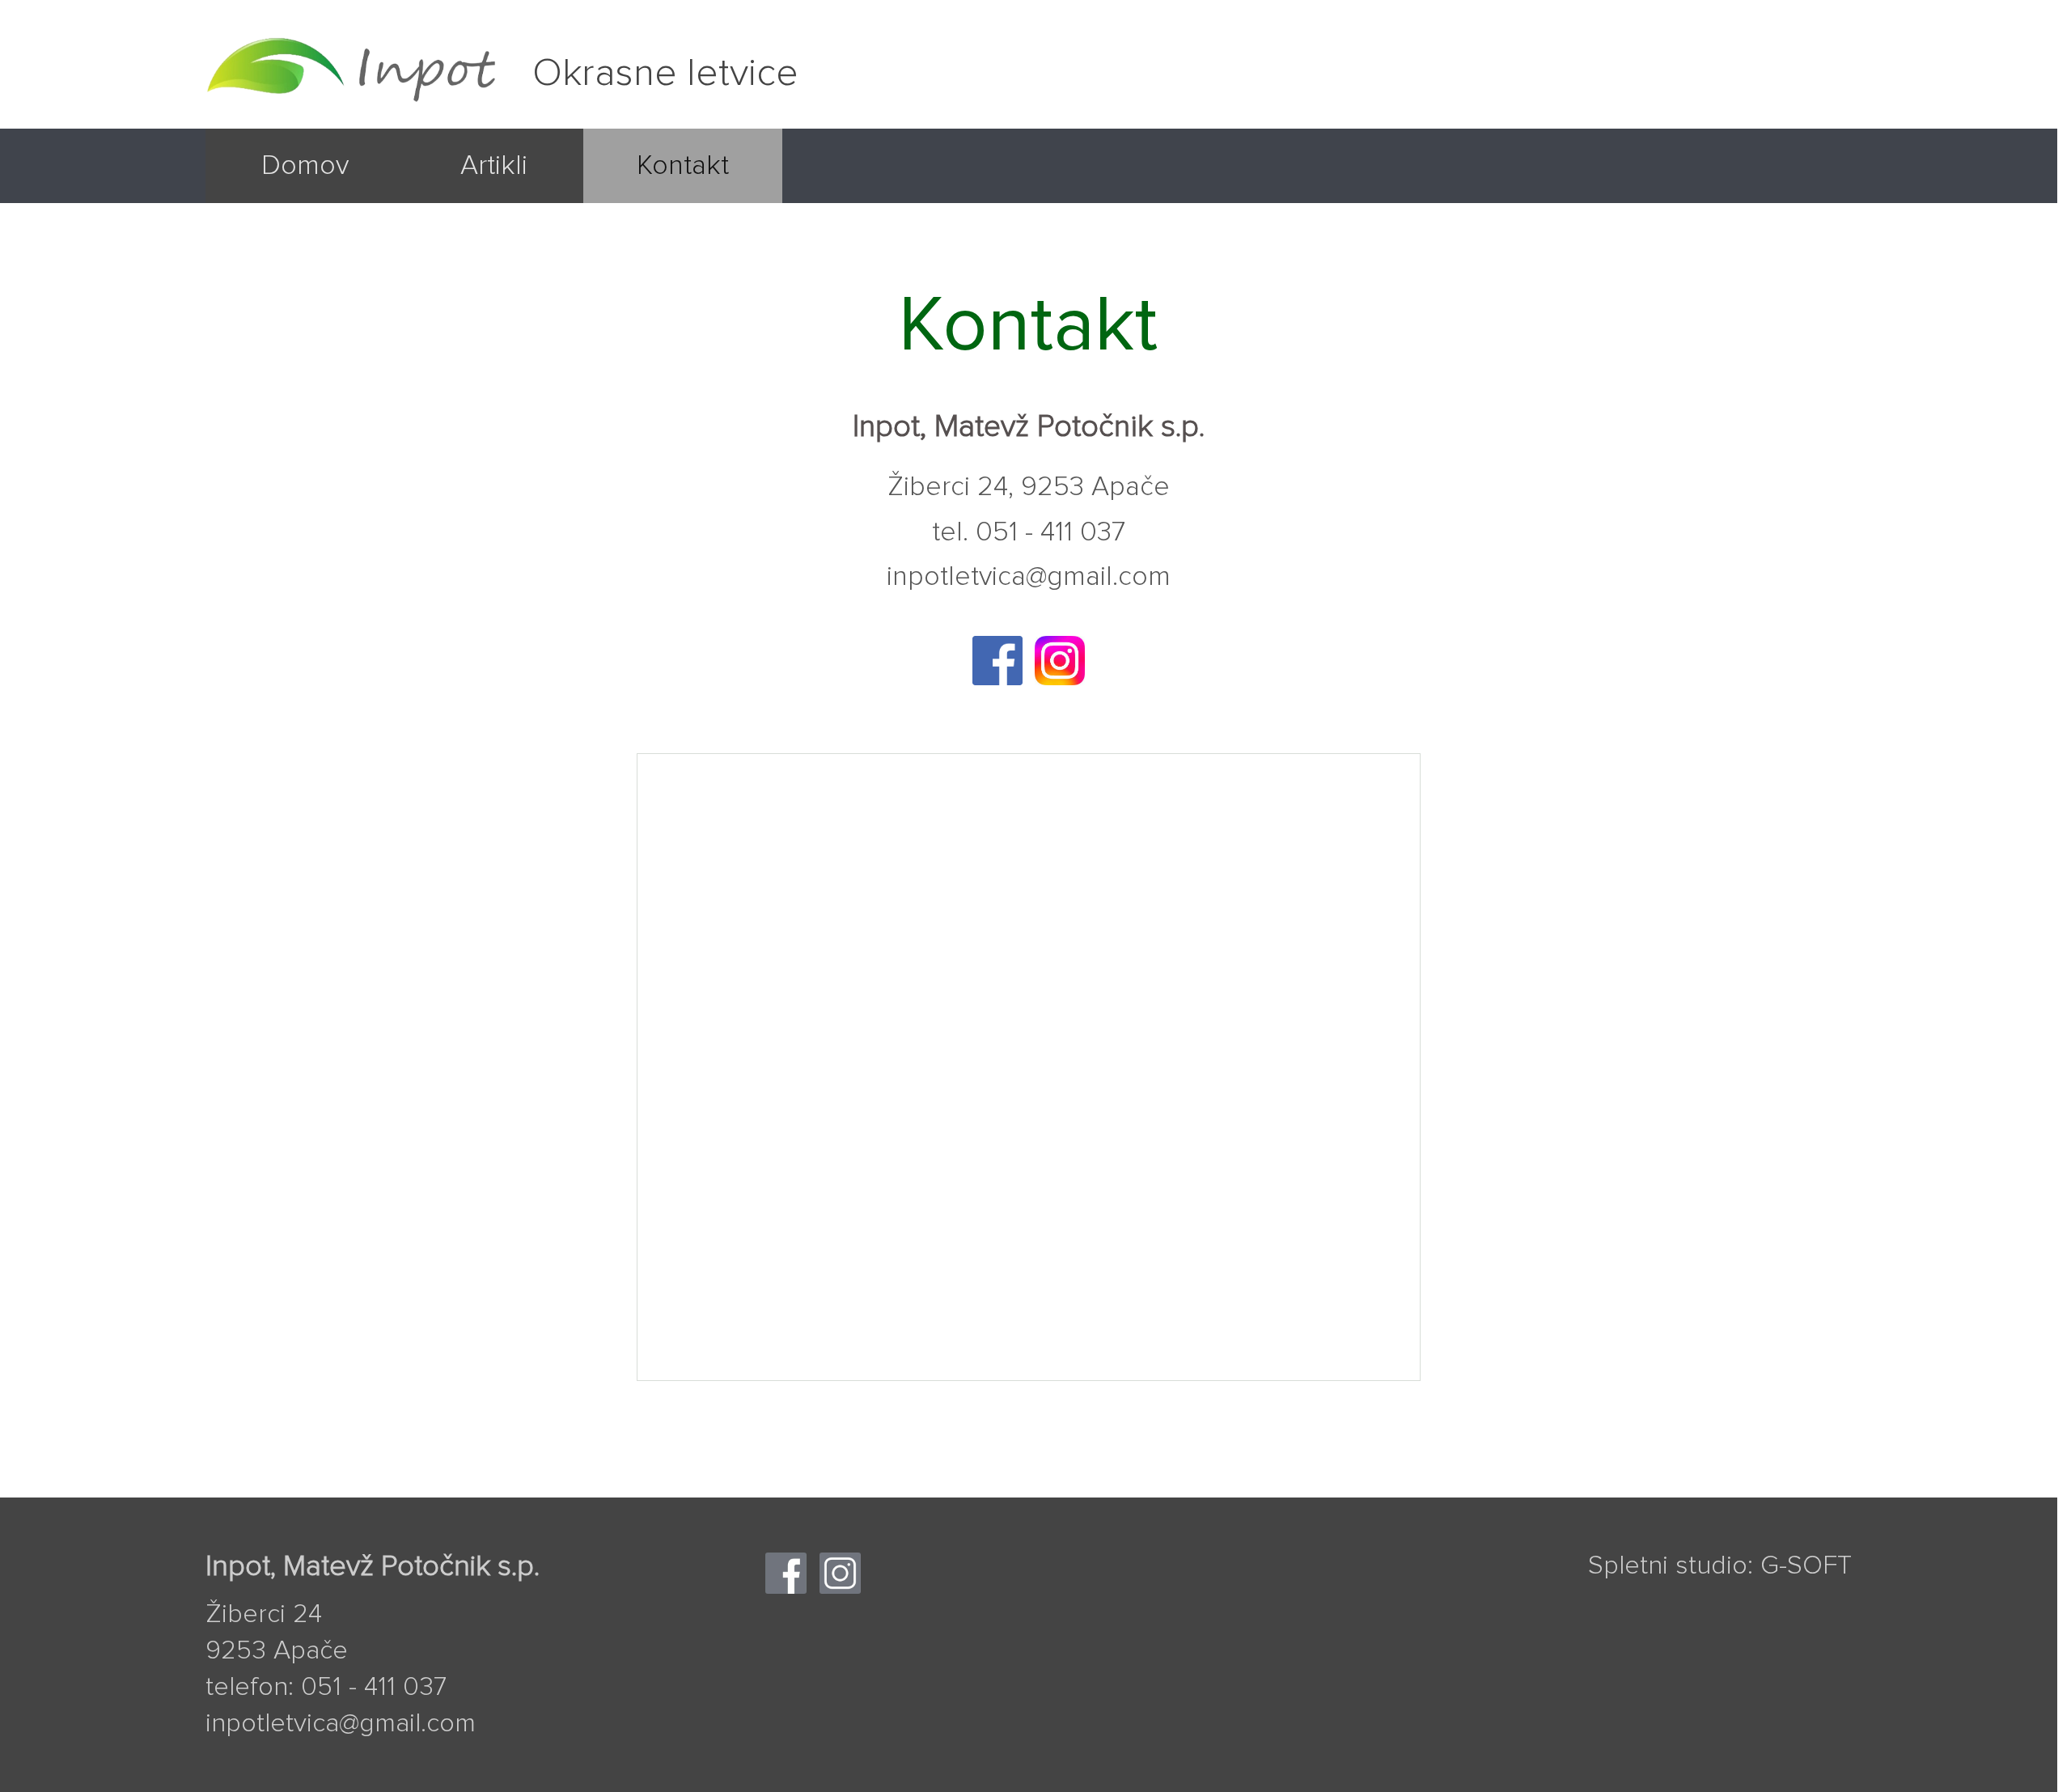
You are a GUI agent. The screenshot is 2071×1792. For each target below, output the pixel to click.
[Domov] (305, 195)
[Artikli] (494, 195)
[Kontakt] (683, 195)
